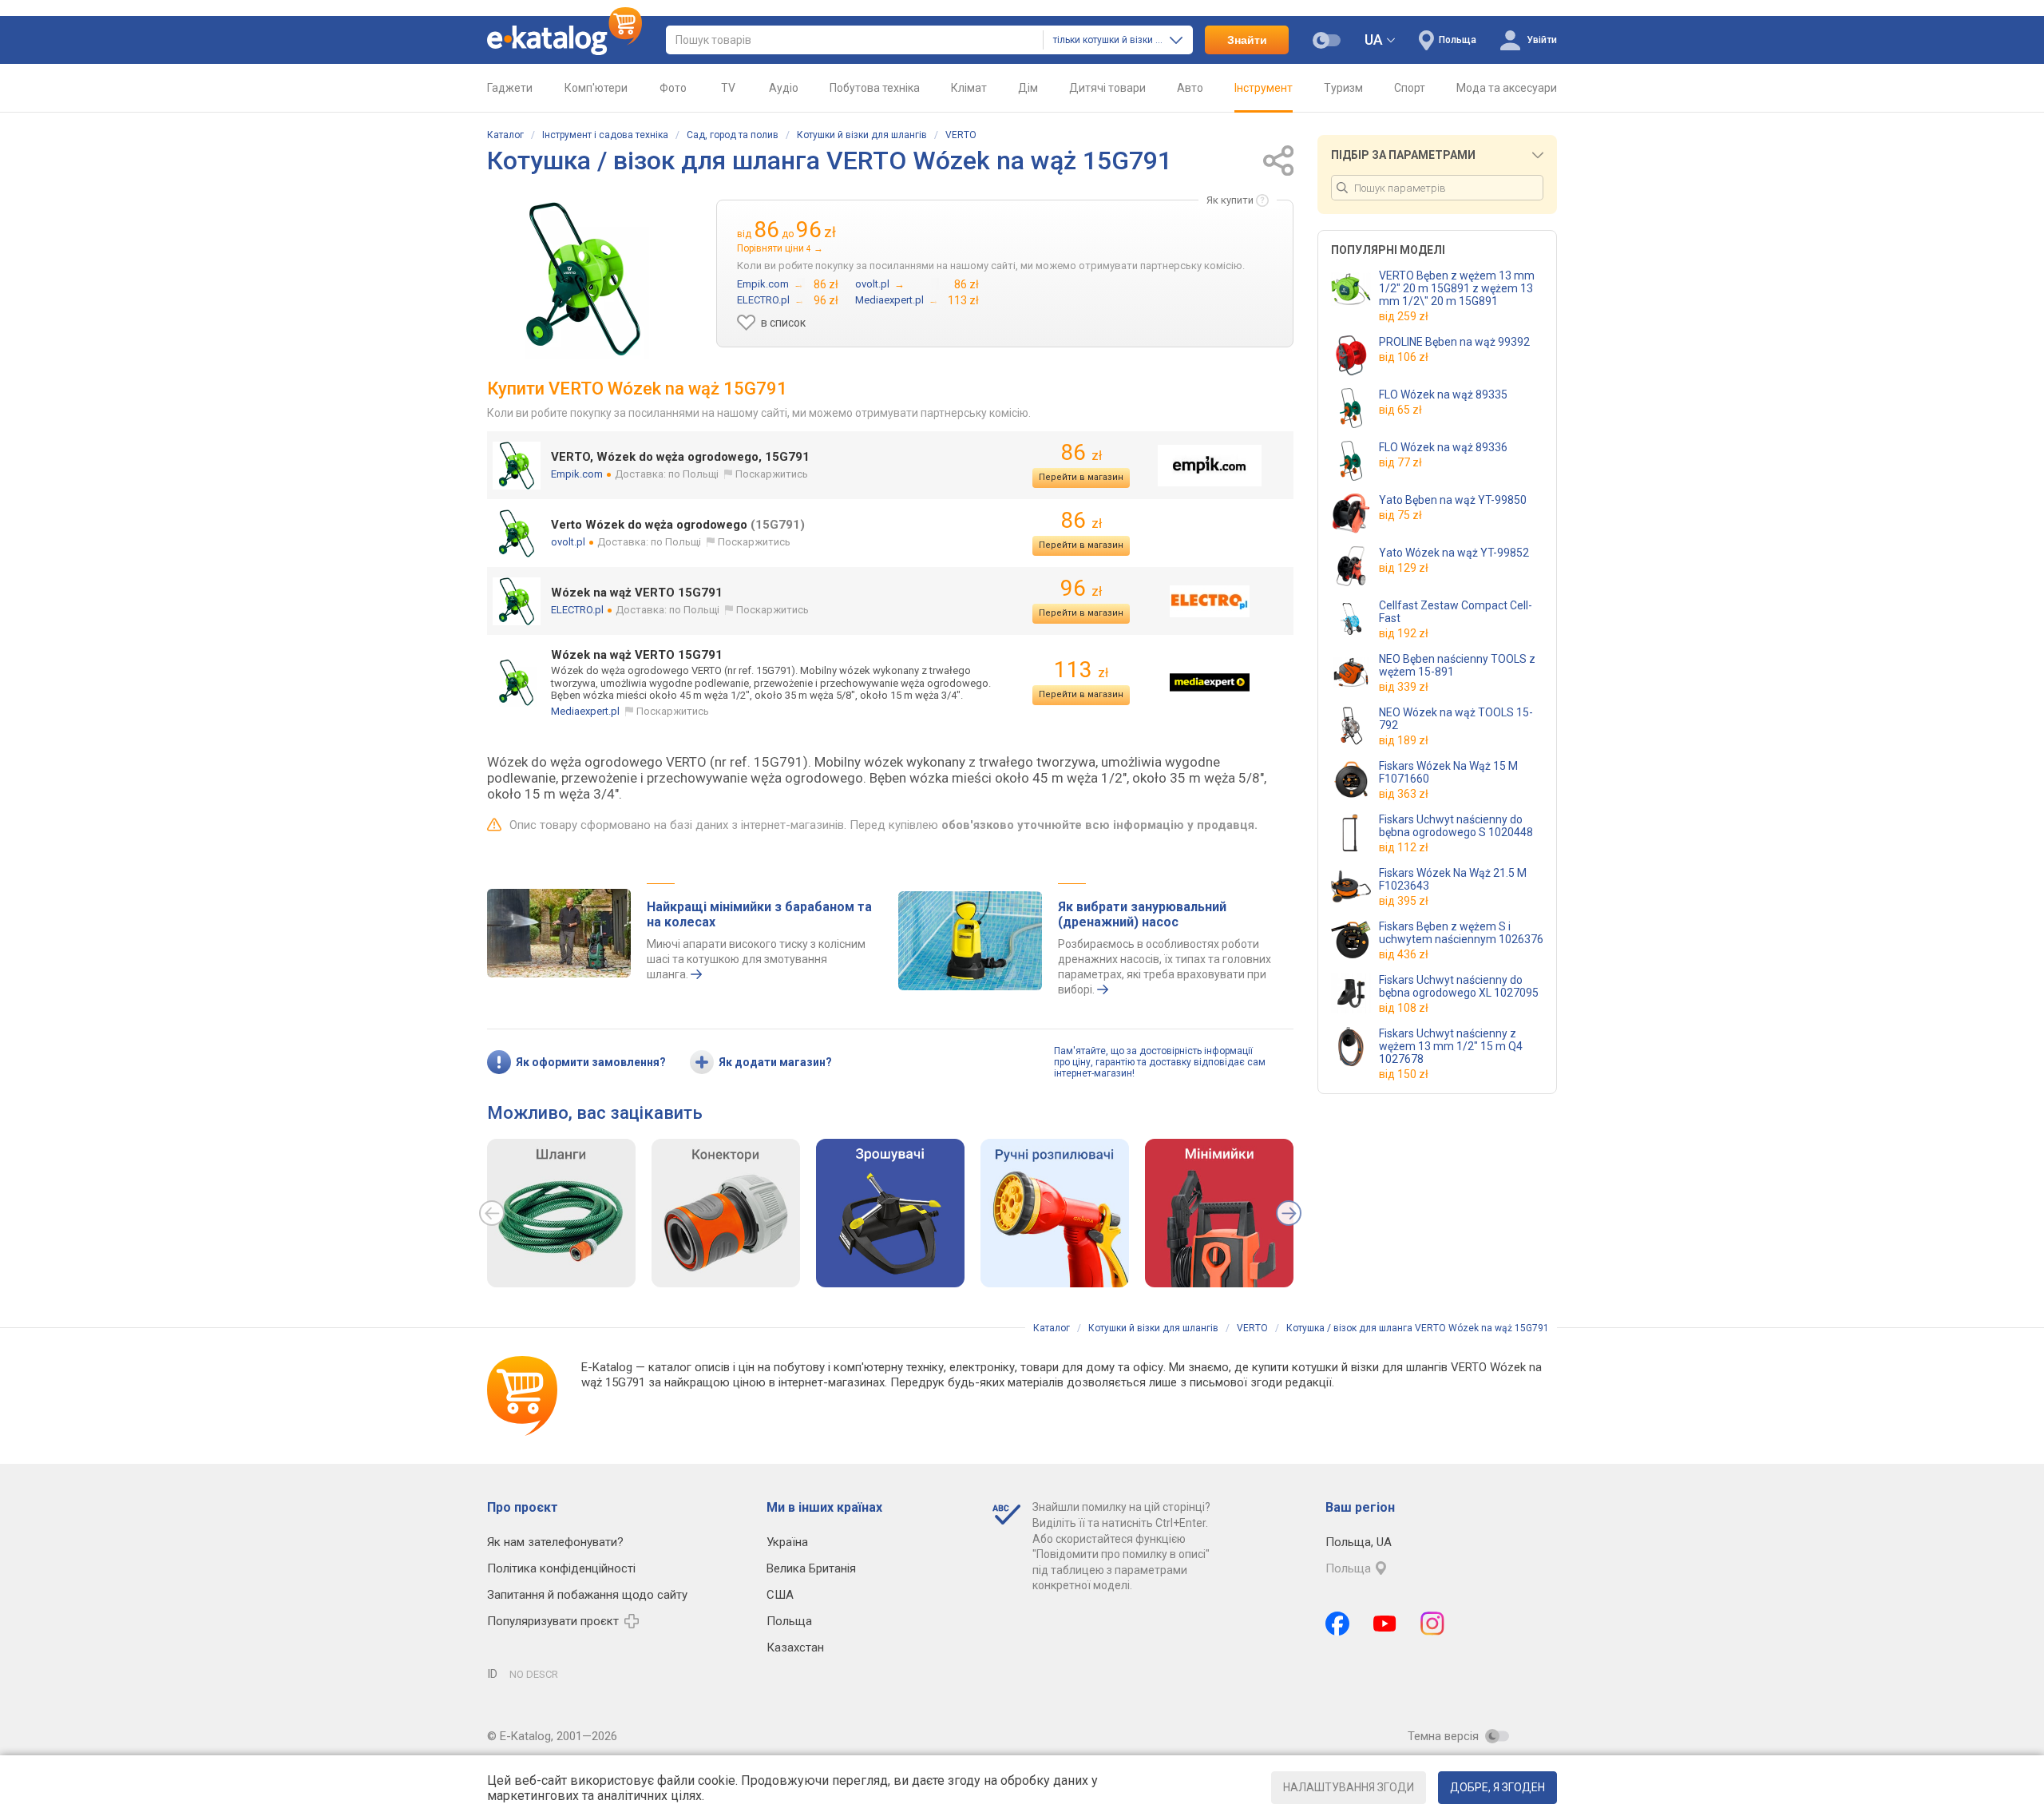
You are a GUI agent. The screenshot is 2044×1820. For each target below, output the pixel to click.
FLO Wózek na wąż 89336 (1443, 447)
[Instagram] (1432, 1624)
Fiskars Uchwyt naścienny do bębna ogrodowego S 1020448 (1456, 826)
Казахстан (795, 1648)
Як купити (1230, 200)
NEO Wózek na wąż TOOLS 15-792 (1456, 719)
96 (1081, 588)
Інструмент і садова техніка (605, 135)
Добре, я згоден (1497, 1787)
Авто (1190, 88)
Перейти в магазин (1081, 477)
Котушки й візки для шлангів (862, 135)
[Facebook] (1337, 1624)
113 (1081, 670)
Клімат (969, 88)
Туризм (1343, 88)
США (780, 1595)
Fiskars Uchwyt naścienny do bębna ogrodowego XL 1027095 (1459, 986)
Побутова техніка (875, 88)
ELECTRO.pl (577, 610)
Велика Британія (811, 1568)
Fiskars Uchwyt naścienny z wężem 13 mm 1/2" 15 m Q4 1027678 (1451, 1046)
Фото (673, 88)
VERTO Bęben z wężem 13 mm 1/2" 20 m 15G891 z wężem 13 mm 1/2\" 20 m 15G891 (1457, 288)
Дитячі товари (1107, 88)
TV (728, 88)
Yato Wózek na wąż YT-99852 (1454, 553)
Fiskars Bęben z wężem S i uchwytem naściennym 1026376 (1461, 933)
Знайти (1247, 40)
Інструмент (1264, 88)
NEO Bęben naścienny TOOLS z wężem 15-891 (1457, 665)
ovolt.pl (568, 542)
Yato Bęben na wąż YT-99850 (1453, 500)
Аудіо (784, 88)
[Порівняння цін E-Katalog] (564, 40)
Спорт (1410, 88)
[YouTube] (1385, 1624)
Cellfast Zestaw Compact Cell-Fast (1456, 612)
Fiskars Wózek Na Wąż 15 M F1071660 (1448, 772)
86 (1081, 452)
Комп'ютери (596, 88)
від (1404, 316)
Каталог (505, 135)
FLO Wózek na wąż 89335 (1443, 395)
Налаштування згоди (1349, 1787)
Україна (787, 1542)
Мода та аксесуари (1507, 88)
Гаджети (510, 88)
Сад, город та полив (733, 135)
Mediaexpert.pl (585, 711)
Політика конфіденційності (561, 1568)
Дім (1028, 88)
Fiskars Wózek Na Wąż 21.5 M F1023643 (1453, 879)
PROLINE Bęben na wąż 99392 (1454, 342)
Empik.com (577, 474)
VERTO (961, 135)
